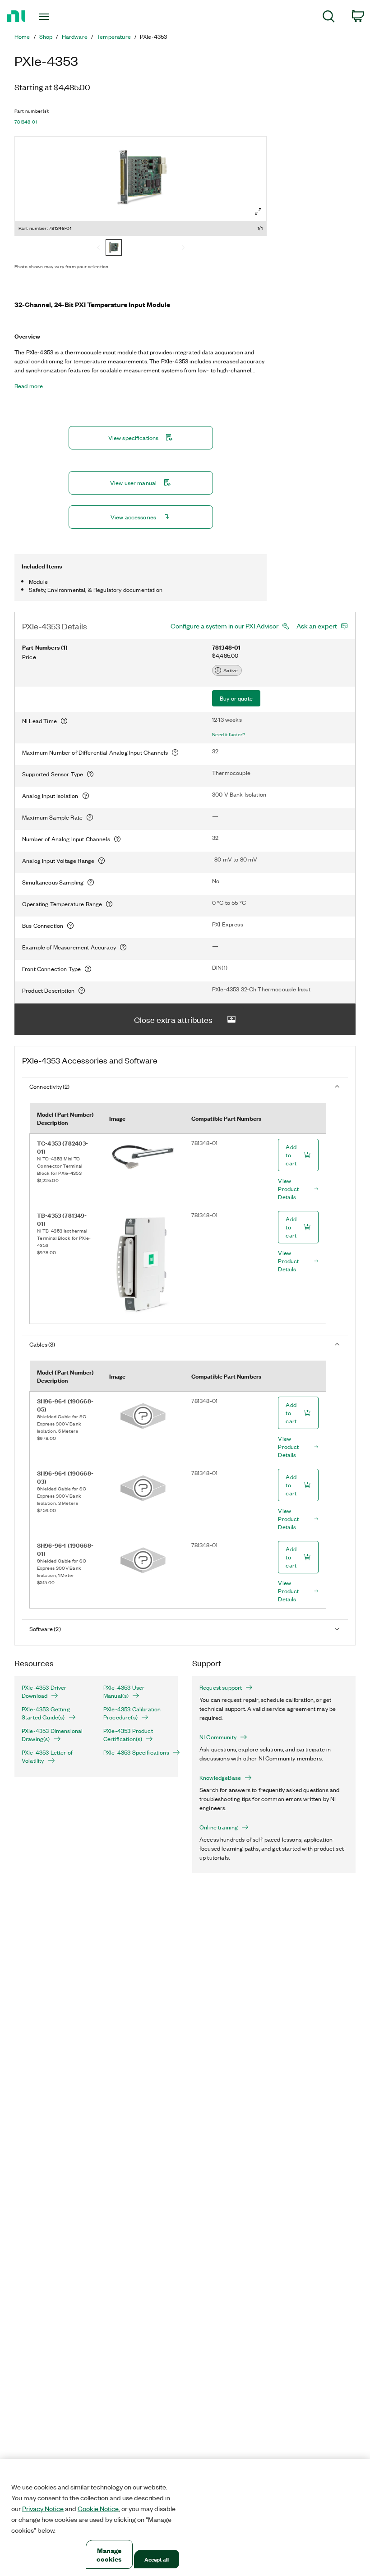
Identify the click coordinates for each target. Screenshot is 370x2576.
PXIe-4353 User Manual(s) (124, 1691)
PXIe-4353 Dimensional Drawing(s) (52, 1735)
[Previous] (98, 248)
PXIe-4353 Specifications (136, 1752)
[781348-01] (114, 248)
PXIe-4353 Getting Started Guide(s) (46, 1713)
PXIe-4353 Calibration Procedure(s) (132, 1713)
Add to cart (291, 1155)
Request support (221, 1687)
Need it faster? (229, 734)
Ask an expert (317, 626)
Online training (219, 1827)
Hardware (75, 37)
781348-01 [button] (26, 122)
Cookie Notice (98, 2508)
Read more (29, 386)
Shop (46, 37)
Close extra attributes (173, 1019)
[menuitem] (329, 18)
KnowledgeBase (220, 1778)
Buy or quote (236, 698)
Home (22, 37)
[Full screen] (258, 211)
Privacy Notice (43, 2508)
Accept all (157, 2559)
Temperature (114, 37)
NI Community (218, 1737)
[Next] (183, 248)
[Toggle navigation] (55, 17)
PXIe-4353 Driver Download (44, 1691)
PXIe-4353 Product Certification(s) (128, 1735)
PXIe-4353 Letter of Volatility (47, 1756)
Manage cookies (109, 2554)
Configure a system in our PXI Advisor (224, 626)
